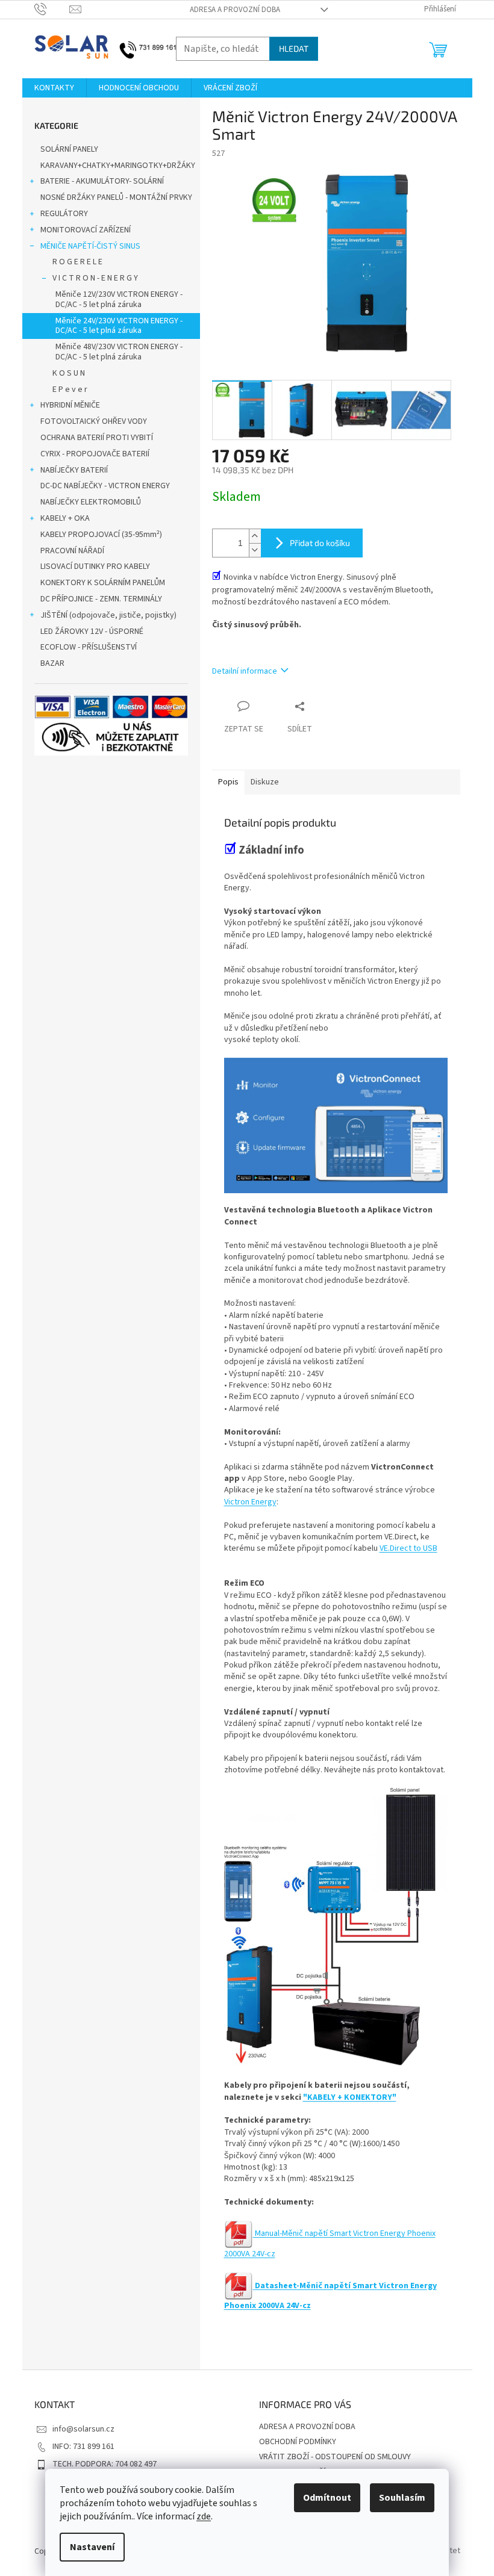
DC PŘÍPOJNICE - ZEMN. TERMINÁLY (101, 599)
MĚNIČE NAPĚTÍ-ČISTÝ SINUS (90, 246)
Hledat (294, 48)
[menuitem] (54, 88)
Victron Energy (250, 1502)
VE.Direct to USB (408, 1548)
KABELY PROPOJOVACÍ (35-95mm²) (101, 535)
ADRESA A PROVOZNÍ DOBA (235, 10)
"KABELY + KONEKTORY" (350, 2097)
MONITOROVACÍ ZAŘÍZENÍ (86, 230)
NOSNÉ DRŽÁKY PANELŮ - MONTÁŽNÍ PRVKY (116, 197)
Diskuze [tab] (265, 782)
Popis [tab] (228, 782)
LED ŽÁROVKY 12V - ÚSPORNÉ (92, 632)
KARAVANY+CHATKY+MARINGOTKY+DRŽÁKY (118, 166)
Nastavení (92, 2547)
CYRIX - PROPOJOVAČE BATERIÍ (95, 454)
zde (204, 2516)
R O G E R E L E (77, 262)
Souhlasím (402, 2498)
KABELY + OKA (65, 518)
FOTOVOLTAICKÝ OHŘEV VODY (94, 421)
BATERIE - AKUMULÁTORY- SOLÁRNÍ (102, 181)
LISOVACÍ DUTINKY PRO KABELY (95, 566)
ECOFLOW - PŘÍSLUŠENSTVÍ (89, 647)
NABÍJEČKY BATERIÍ (74, 470)
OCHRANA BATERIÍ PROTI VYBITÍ (97, 438)
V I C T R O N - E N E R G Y (95, 278)
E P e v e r (70, 390)
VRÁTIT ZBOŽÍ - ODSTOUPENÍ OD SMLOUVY (335, 2457)
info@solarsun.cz (83, 2429)
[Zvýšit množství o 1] (255, 536)
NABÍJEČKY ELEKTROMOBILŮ (91, 502)
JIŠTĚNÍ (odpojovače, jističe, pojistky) (108, 615)
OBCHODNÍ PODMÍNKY (298, 2442)
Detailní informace (245, 671)
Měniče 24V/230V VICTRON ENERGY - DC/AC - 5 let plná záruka (119, 326)
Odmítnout (327, 2498)
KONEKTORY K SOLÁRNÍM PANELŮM (103, 583)
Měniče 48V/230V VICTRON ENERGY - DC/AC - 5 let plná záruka (119, 352)
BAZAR (52, 663)
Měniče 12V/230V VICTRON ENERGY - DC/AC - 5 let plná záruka (119, 299)
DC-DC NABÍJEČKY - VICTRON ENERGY (105, 486)
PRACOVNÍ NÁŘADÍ (72, 551)
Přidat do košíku (320, 543)
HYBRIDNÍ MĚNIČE (70, 405)
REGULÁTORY (64, 214)
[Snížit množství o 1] (255, 550)
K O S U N (69, 373)
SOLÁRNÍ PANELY (69, 149)
